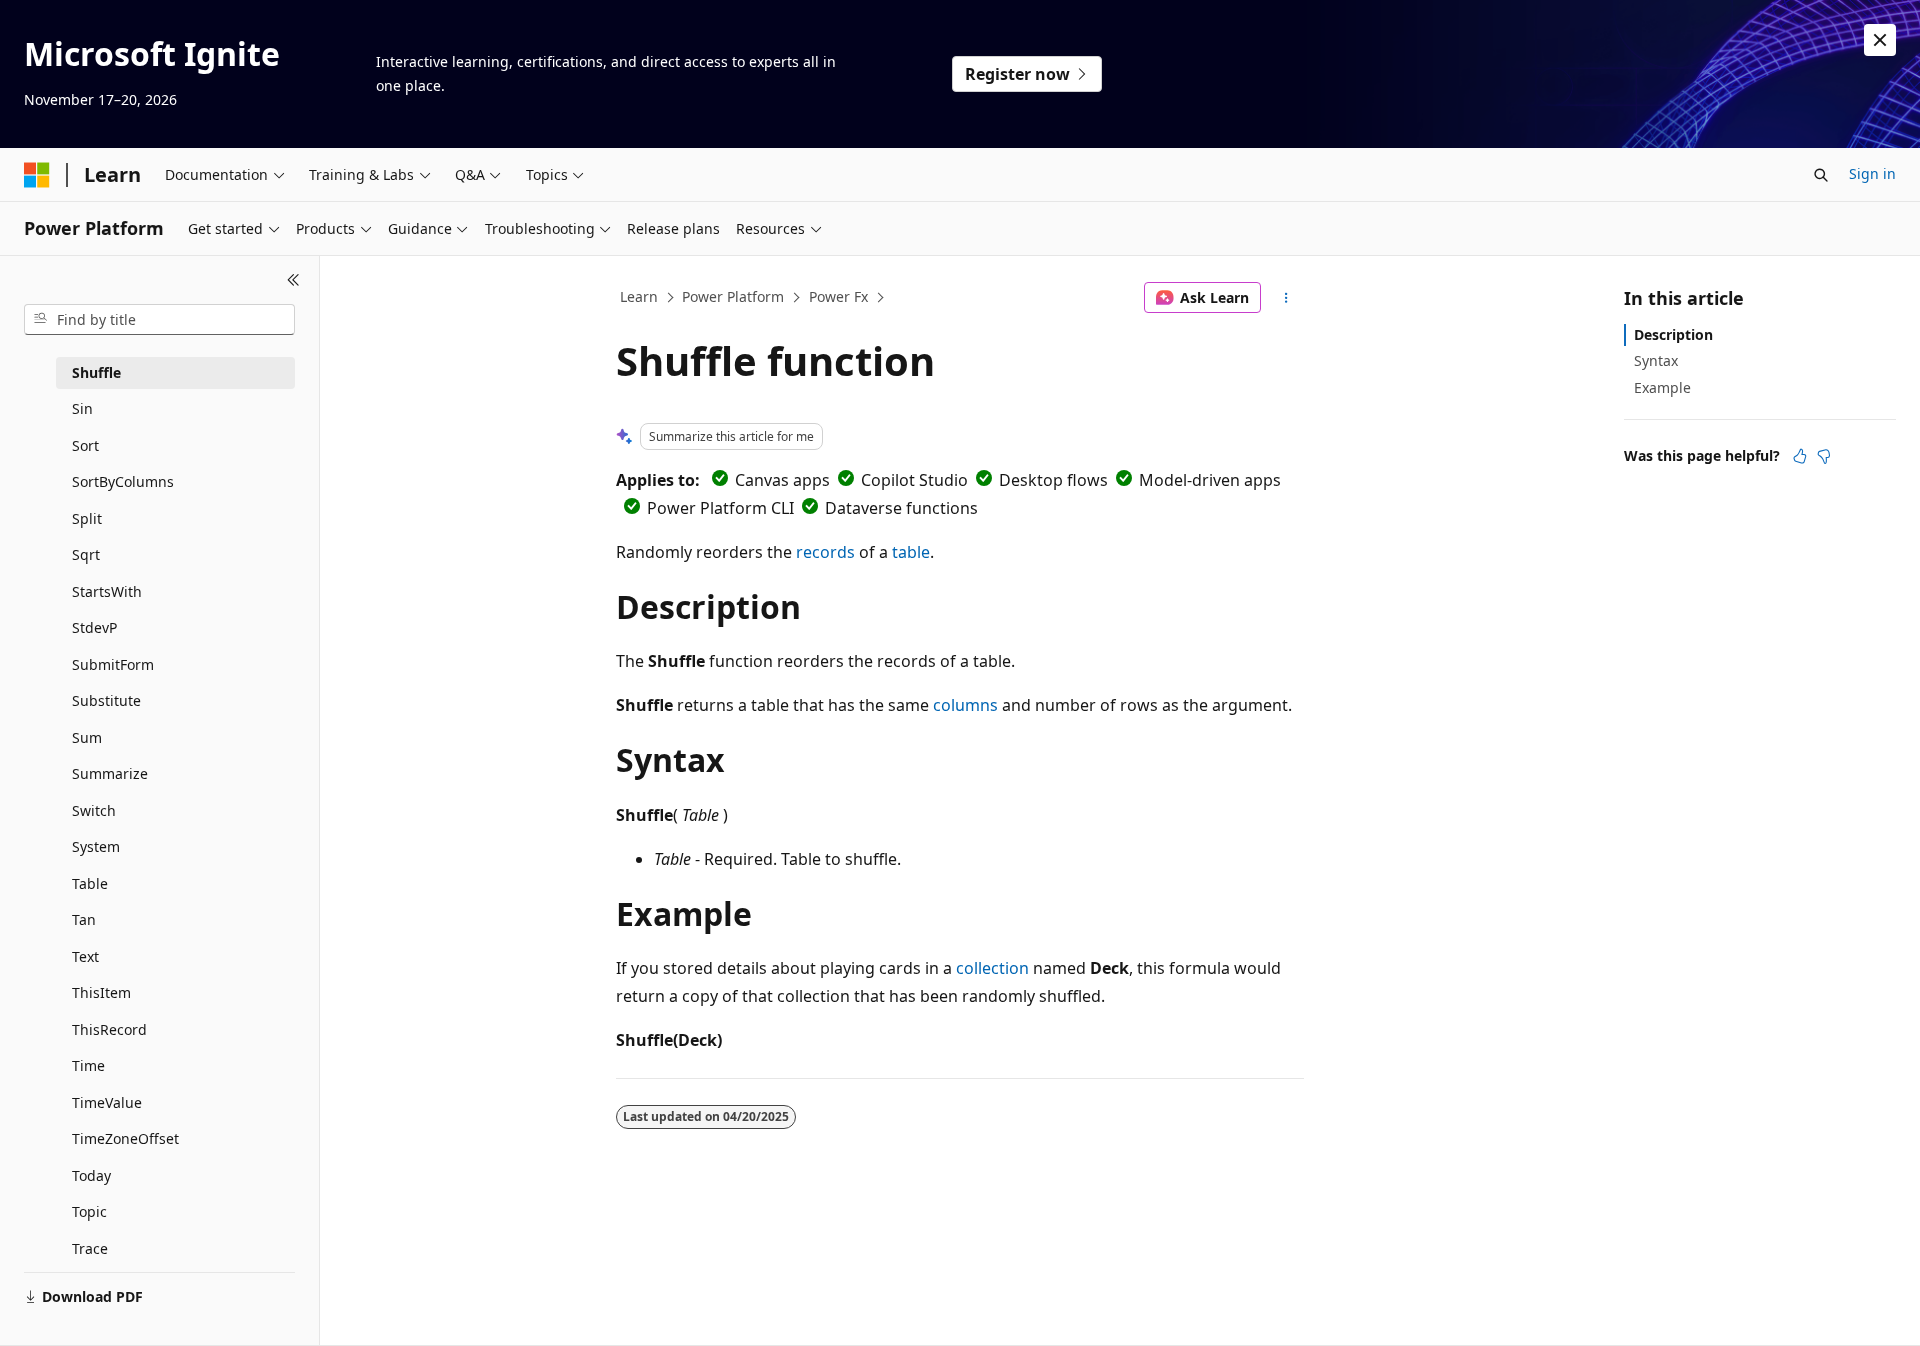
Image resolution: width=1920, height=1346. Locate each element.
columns (965, 705)
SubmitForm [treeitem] (113, 664)
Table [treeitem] (90, 883)
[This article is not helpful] (1824, 456)
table (911, 552)
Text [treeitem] (85, 956)
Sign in (1872, 173)
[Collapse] (293, 280)
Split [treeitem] (87, 518)
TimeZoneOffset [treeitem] (125, 1138)
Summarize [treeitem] (110, 773)
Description (1673, 334)
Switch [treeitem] (94, 810)
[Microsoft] (37, 175)
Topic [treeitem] (89, 1211)
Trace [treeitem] (90, 1248)
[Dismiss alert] (1880, 40)
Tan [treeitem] (84, 919)
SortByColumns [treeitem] (123, 481)
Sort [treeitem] (85, 445)
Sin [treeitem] (82, 408)
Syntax (1656, 360)
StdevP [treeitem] (94, 627)
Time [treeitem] (88, 1065)
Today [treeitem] (91, 1175)
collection (992, 968)
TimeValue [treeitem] (107, 1102)
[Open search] (1821, 175)
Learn (639, 296)
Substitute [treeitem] (106, 700)
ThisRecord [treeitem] (109, 1029)
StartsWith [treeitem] (107, 591)
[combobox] (159, 320)
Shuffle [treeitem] (96, 372)
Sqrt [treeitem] (86, 554)
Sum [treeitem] (87, 737)
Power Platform (733, 296)
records (825, 552)
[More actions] (1286, 298)
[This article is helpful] (1800, 456)
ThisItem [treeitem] (101, 992)
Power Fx (838, 296)
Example (1662, 387)
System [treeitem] (96, 846)
